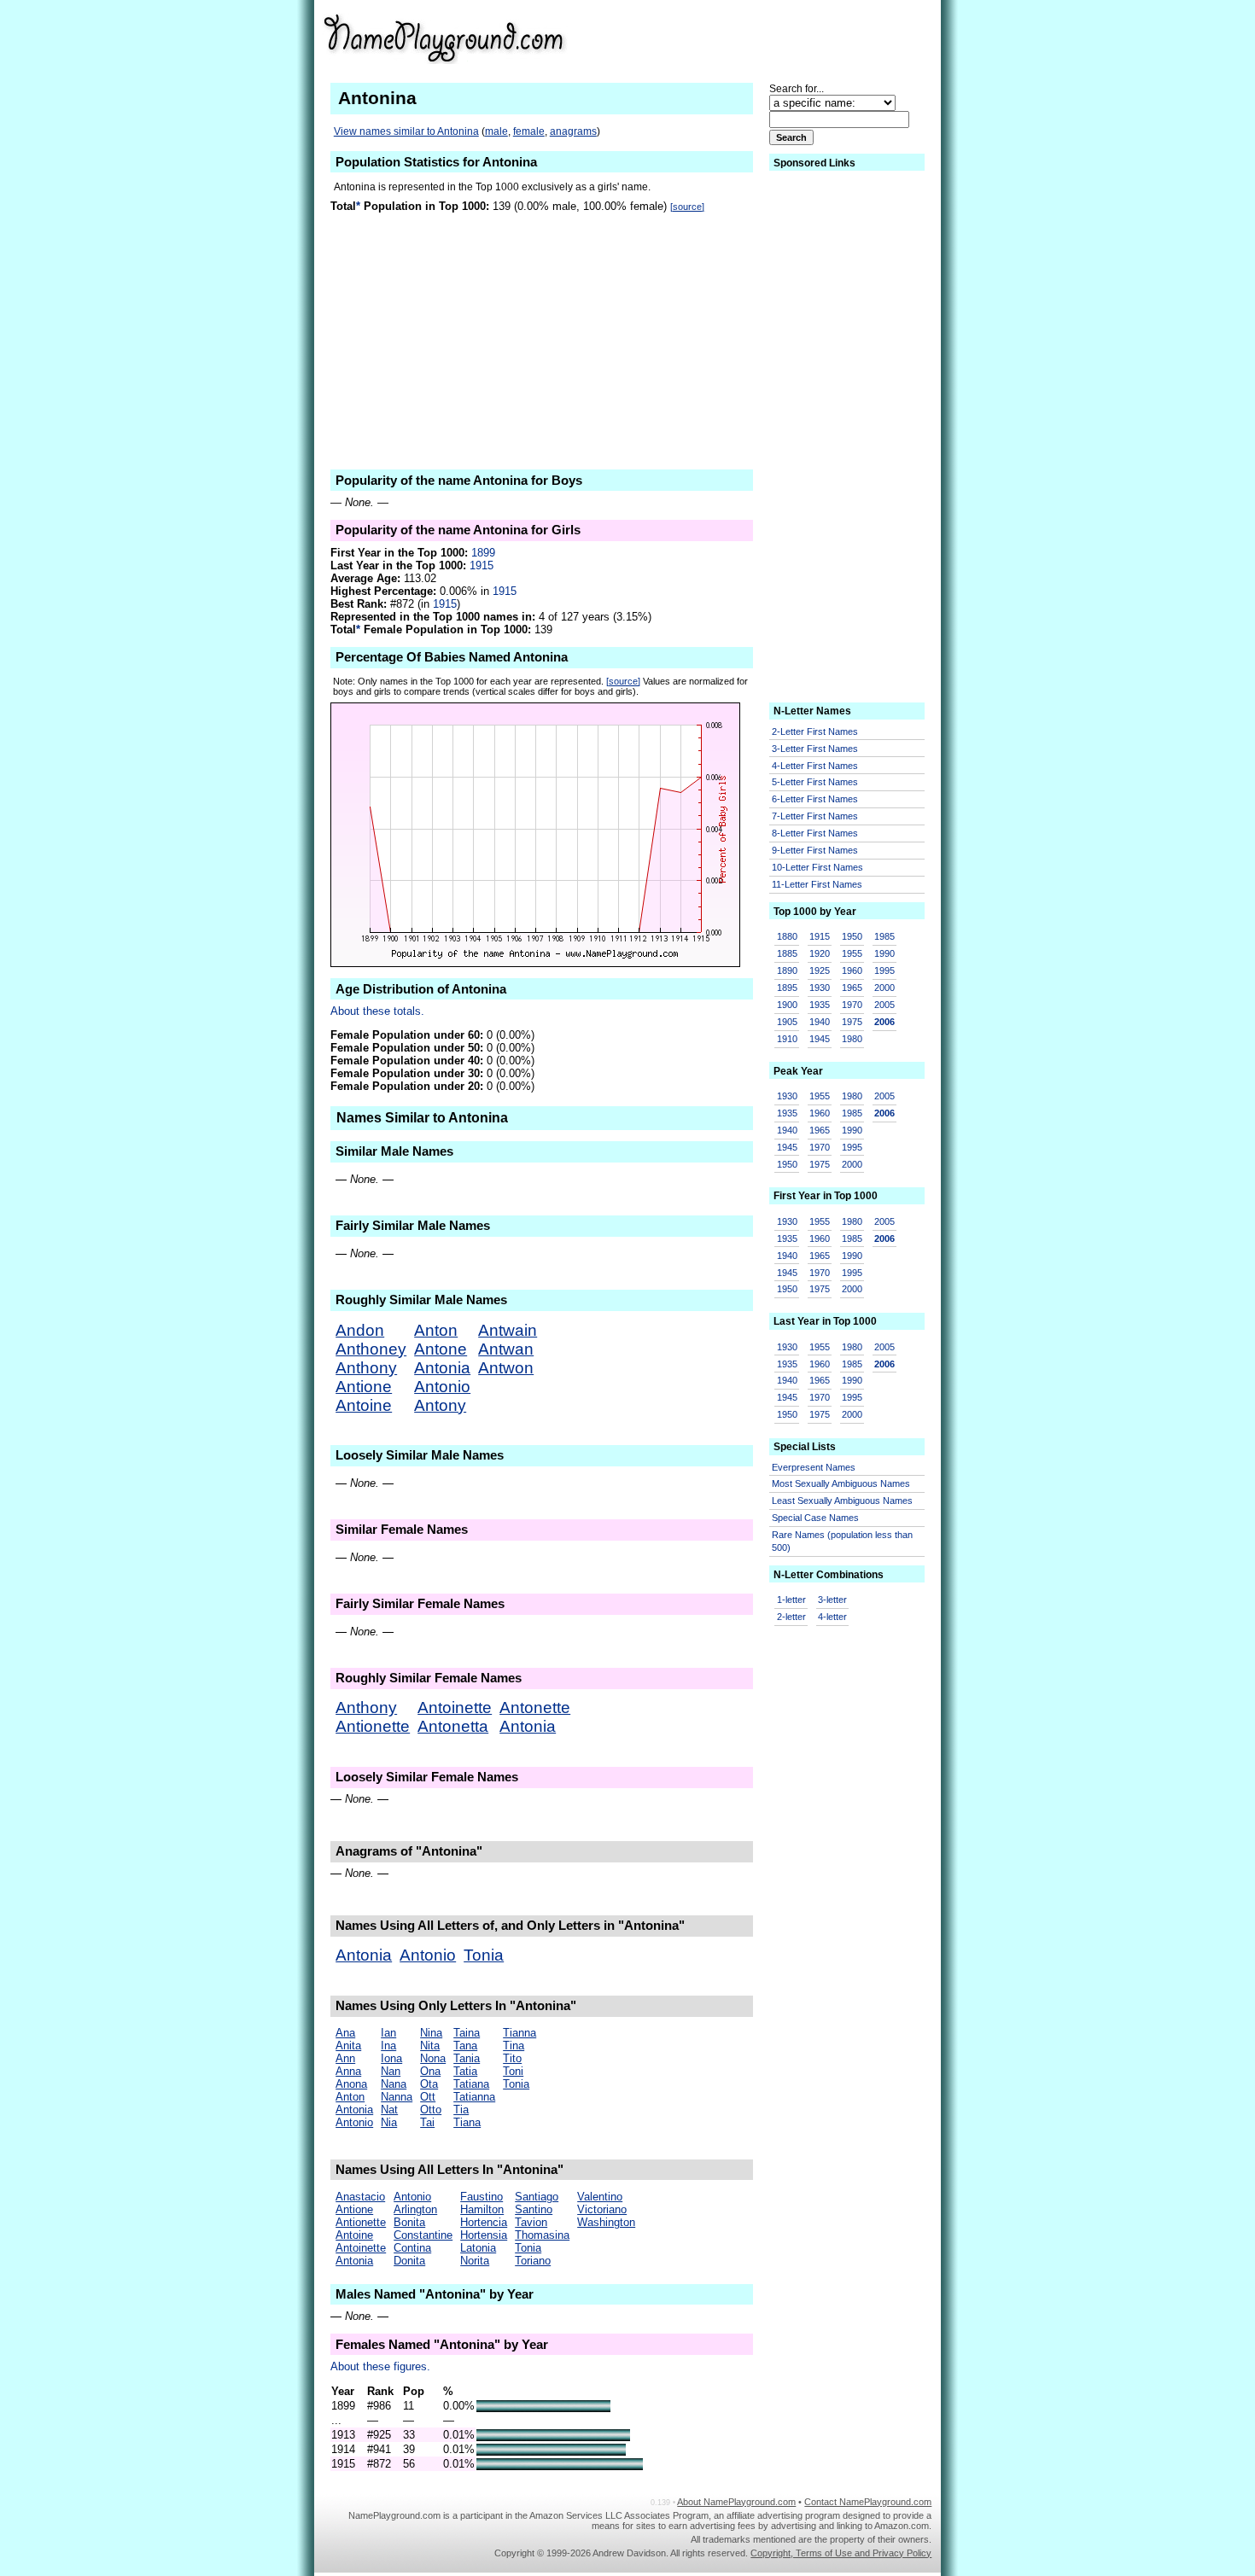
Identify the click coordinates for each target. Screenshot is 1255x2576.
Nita (430, 2046)
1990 (884, 953)
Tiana (467, 2122)
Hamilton (482, 2209)
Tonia (484, 1955)
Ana (345, 2033)
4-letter (832, 1617)
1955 (852, 953)
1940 (820, 1022)
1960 (852, 970)
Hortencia (484, 2222)
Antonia (442, 1368)
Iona (391, 2058)
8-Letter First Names (815, 833)
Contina (412, 2248)
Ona (430, 2071)
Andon (360, 1330)
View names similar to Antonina (406, 131)
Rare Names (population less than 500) (842, 1541)
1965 (852, 988)
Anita (348, 2046)
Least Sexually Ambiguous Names (842, 1501)
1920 (820, 953)
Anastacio (360, 2197)
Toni (513, 2071)
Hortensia (484, 2235)
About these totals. (377, 1011)
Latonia (478, 2248)
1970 (852, 1005)
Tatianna (474, 2097)
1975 (852, 1022)
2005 (884, 1005)
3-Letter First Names (815, 749)
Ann (345, 2058)
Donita (409, 2261)
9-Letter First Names (815, 850)
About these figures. (380, 2366)
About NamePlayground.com (736, 2502)
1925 (820, 970)
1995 (884, 970)
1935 (820, 1005)
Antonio (442, 1387)
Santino (534, 2209)
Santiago (537, 2197)
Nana (394, 2084)
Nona (433, 2058)
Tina (514, 2046)
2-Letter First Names (815, 731)
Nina (431, 2033)
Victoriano (602, 2209)
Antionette (373, 1726)
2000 (884, 988)
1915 (482, 565)
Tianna (520, 2033)
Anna (348, 2071)
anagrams (573, 131)
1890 (787, 970)
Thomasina (542, 2235)
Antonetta (453, 1726)
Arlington (415, 2209)
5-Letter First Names (815, 782)
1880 (787, 936)
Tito (512, 2058)
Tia (461, 2110)
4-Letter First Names (815, 766)
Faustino (482, 2197)
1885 (787, 953)
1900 (787, 1005)
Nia (389, 2122)
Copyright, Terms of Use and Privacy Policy (841, 2553)
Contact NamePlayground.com (868, 2502)
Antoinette (455, 1708)
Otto (431, 2110)
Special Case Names (815, 1518)
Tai (427, 2122)
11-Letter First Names (817, 884)
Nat (389, 2110)
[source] (687, 207)
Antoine (364, 1405)
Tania (467, 2058)
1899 (483, 553)
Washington (606, 2222)
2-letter (791, 1617)
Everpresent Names (814, 1467)
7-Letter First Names (815, 816)
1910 (787, 1039)
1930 (820, 988)
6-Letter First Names (815, 799)
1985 (884, 936)
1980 (852, 1039)
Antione (364, 1387)
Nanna (397, 2097)
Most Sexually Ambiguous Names (841, 1483)
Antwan (506, 1349)
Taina (467, 2033)
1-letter (791, 1600)
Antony (440, 1405)
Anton (436, 1330)
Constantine (423, 2235)
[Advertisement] (799, 38)
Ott (428, 2097)
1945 (820, 1039)
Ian (388, 2033)
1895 (787, 988)
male (496, 131)
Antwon (506, 1368)
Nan (391, 2071)
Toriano (533, 2261)
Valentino (600, 2197)
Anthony (366, 1368)
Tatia (465, 2071)
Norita (475, 2261)
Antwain (508, 1330)
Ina (388, 2046)
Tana (465, 2046)
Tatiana (471, 2084)
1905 (787, 1022)
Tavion (531, 2222)
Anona (351, 2084)
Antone (441, 1349)
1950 (852, 936)
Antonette (535, 1708)
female (529, 131)
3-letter (832, 1600)
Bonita (409, 2222)
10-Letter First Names (817, 867)
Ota (429, 2084)
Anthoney (371, 1349)
